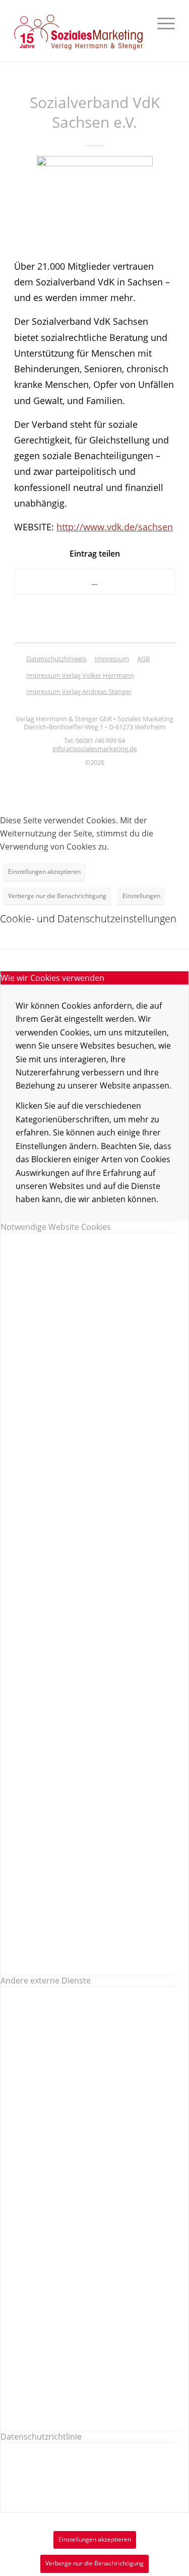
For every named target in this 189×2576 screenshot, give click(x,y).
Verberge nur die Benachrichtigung (57, 896)
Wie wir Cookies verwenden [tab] (52, 978)
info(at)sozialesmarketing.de (95, 749)
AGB (143, 659)
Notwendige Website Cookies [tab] (56, 1227)
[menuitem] (161, 23)
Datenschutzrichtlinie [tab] (41, 2437)
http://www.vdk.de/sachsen (115, 527)
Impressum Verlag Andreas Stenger (79, 691)
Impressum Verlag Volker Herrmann (80, 675)
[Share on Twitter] (94, 582)
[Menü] (161, 23)
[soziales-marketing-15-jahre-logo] (78, 32)
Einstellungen (141, 896)
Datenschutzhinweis (56, 659)
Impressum (112, 659)
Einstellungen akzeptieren (44, 872)
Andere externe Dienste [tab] (46, 1980)
